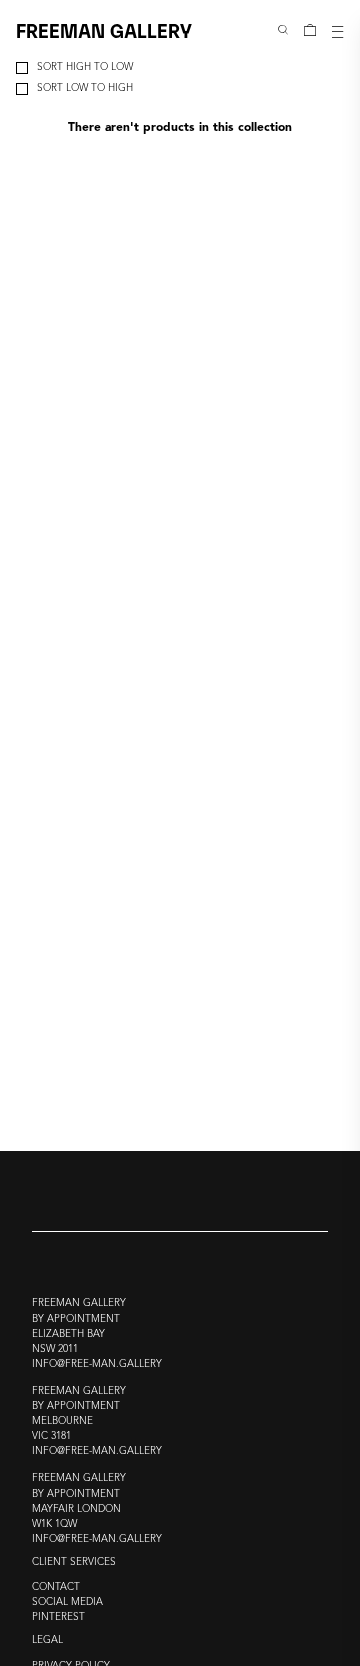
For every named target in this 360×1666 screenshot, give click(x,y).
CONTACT (56, 1587)
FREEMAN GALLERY (104, 29)
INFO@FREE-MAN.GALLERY (97, 1364)
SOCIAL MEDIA (67, 1602)
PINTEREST (58, 1617)
